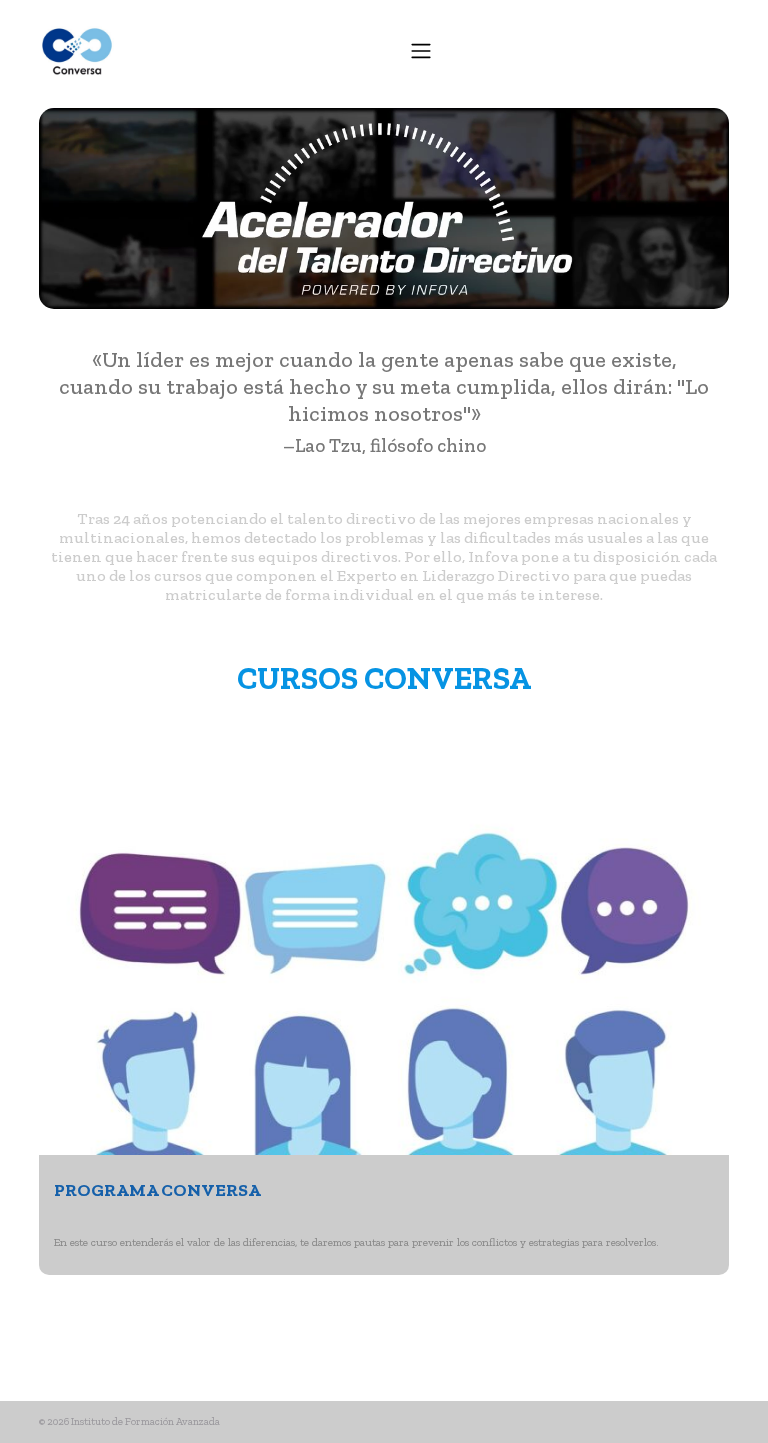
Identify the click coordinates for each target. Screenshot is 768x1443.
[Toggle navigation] (421, 50)
